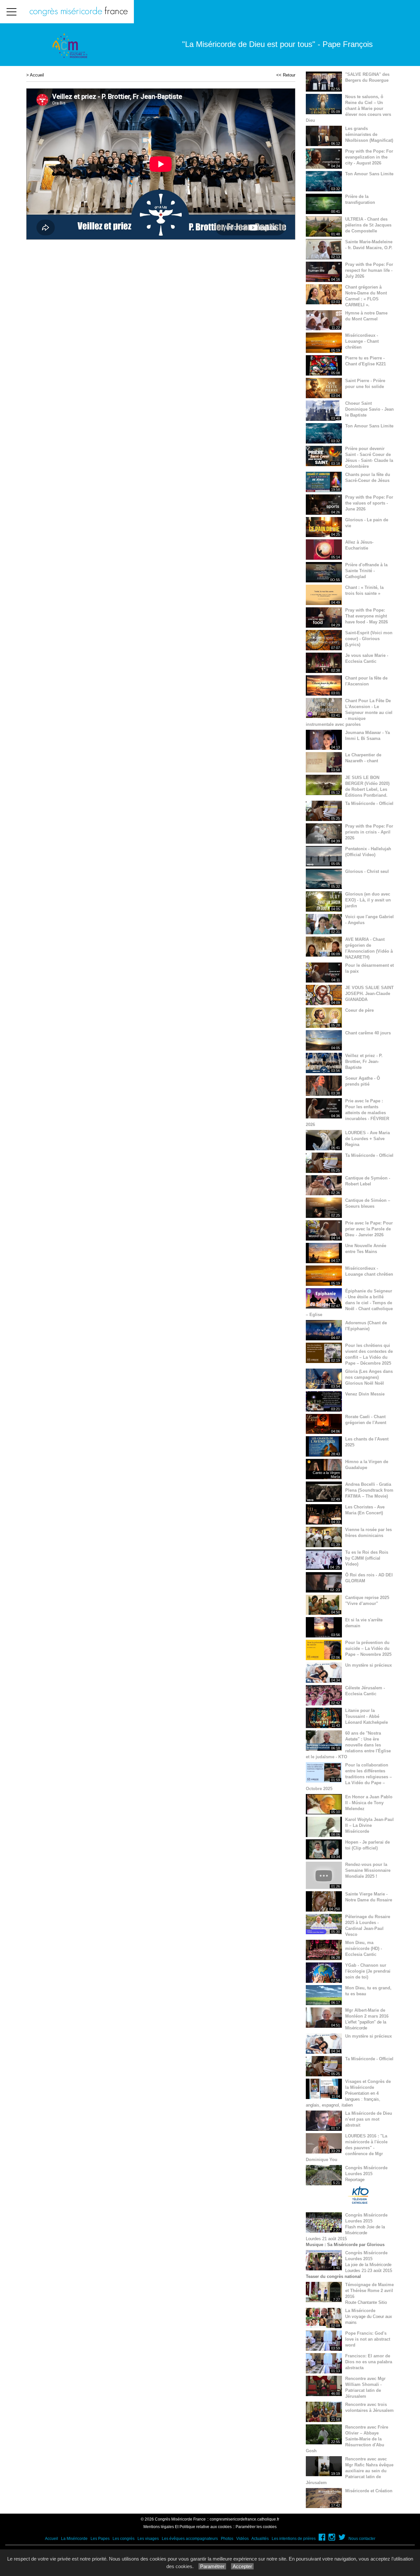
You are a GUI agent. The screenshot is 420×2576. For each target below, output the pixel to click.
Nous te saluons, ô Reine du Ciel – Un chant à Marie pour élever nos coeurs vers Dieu (348, 108)
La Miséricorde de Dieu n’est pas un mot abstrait (369, 2119)
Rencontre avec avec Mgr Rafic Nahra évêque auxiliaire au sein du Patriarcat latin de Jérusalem (350, 2471)
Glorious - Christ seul (367, 871)
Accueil (37, 75)
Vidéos (242, 2539)
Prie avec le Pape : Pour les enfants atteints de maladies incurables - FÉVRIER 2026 (347, 1113)
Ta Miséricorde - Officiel (369, 803)
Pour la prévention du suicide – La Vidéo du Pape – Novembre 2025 (368, 1648)
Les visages (148, 2539)
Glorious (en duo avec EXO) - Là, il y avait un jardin (368, 900)
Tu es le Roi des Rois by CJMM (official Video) (367, 1558)
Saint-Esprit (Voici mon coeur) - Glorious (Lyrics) (369, 639)
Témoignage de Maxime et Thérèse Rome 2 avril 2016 (369, 2291)
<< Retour (286, 75)
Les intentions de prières (294, 2539)
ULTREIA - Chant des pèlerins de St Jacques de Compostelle (368, 225)
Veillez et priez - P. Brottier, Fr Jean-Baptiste (364, 1061)
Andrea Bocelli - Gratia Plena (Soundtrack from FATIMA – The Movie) (369, 1490)
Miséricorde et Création (369, 2491)
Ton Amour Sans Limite (369, 174)
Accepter (242, 2566)
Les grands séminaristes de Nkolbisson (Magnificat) (369, 134)
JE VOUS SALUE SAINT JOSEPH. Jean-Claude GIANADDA (369, 994)
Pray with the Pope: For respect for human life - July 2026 (369, 270)
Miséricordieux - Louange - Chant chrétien (362, 341)
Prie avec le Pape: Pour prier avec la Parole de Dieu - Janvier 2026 (369, 1229)
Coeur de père (359, 1010)
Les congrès (124, 2539)
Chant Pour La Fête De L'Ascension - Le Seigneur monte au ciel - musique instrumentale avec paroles (349, 713)
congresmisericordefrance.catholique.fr (244, 2519)
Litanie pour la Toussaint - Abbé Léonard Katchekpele (367, 1716)
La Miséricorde (360, 2311)
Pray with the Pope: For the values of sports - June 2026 (369, 503)
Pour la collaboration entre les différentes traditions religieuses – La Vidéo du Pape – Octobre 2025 (349, 1777)
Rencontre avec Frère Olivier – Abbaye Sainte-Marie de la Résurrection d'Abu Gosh (347, 2439)
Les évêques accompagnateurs (190, 2539)
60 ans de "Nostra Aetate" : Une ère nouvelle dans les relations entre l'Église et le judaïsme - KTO (348, 1745)
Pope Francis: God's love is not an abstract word (368, 2339)
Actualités (260, 2539)
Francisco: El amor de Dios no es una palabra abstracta (369, 2362)
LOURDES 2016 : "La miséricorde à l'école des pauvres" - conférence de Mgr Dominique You (347, 2148)
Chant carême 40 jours (368, 1033)
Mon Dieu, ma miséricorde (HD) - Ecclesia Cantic (364, 1948)
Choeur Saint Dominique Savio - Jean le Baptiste (369, 409)
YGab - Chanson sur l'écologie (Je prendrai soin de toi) (368, 1971)
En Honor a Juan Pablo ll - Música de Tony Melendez (369, 1803)
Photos (227, 2539)
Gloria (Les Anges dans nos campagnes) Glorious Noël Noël (369, 1377)
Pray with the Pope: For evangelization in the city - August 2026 (369, 157)
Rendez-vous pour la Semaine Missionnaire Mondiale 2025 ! (368, 1870)
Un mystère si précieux (368, 1665)
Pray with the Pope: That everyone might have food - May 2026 (367, 616)
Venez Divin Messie (365, 1394)
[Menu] (11, 12)
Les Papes (100, 2539)
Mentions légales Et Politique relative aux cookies (188, 2527)
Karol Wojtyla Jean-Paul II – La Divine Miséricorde (369, 1825)
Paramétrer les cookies (256, 2527)
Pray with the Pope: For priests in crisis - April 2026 (369, 832)
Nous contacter (362, 2539)
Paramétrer (212, 2566)
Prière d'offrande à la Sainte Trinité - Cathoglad (366, 571)
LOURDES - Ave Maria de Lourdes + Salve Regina (367, 1139)
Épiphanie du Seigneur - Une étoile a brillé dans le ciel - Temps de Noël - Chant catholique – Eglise (349, 1303)
